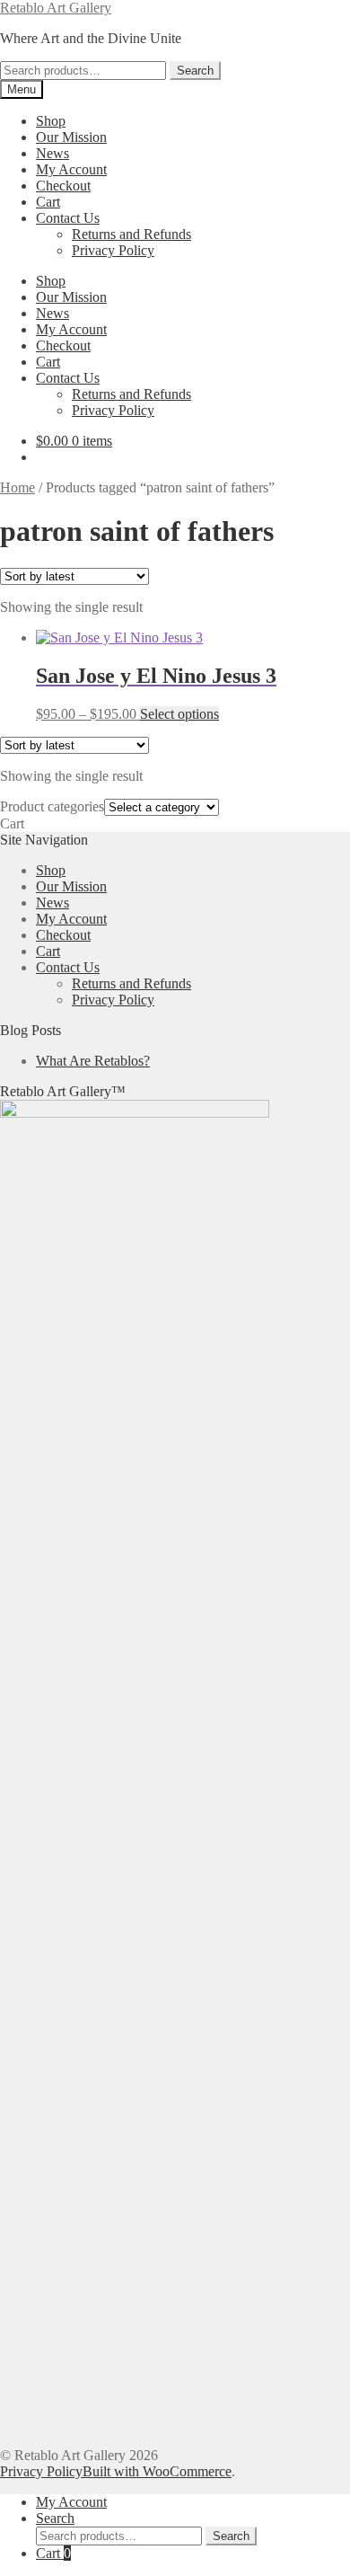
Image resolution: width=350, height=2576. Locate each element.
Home (17, 487)
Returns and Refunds (131, 234)
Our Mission (71, 137)
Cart (48, 202)
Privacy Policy (113, 250)
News (52, 153)
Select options (179, 714)
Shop (51, 121)
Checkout (63, 186)
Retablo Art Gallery (56, 8)
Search (195, 71)
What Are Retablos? (93, 1061)
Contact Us (68, 218)
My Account (71, 169)
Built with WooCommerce (157, 2471)
